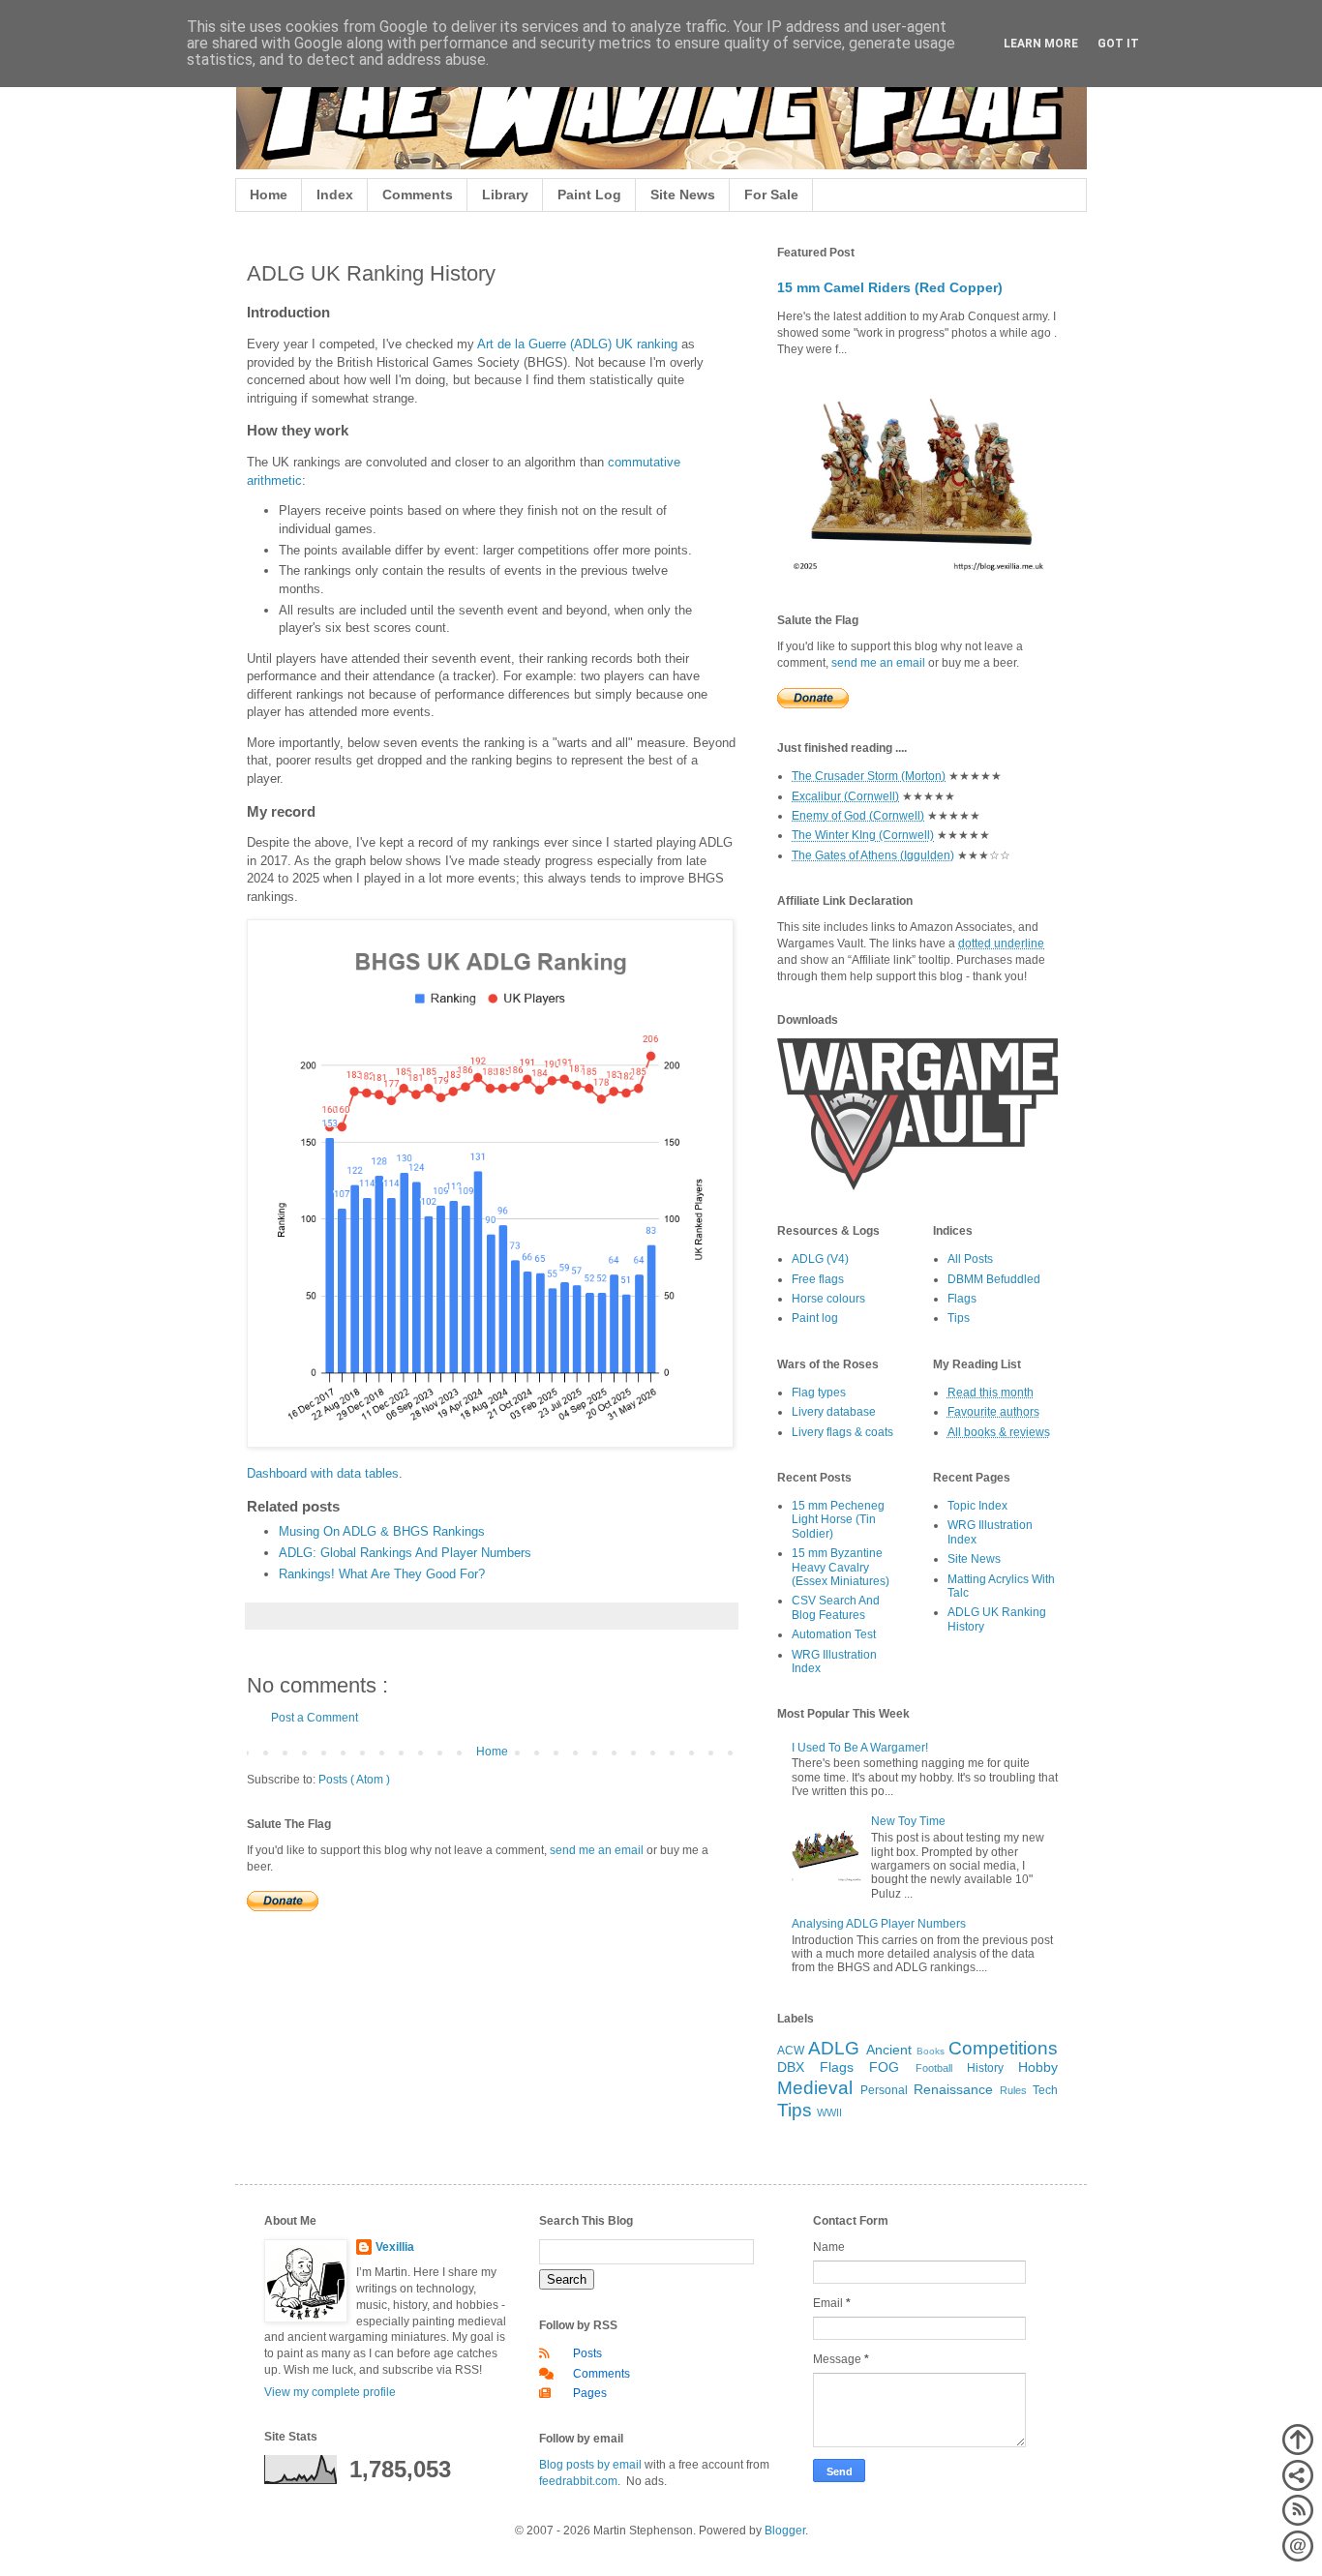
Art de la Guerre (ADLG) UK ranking (577, 344)
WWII (829, 2112)
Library (505, 195)
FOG (884, 2067)
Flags (962, 1299)
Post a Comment (315, 1718)
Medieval (815, 2088)
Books (931, 2051)
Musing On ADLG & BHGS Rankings (382, 1531)
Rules (1013, 2090)
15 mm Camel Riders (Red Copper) (890, 287)
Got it (1118, 44)
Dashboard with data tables (323, 1473)
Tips (959, 1318)
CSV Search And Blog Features (836, 1607)
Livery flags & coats (842, 1432)
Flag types (819, 1393)
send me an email (597, 1850)
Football (934, 2068)
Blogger (785, 2531)
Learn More (1041, 44)
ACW (791, 2051)
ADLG (834, 2048)
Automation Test (834, 1634)
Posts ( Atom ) (354, 1780)
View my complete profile (330, 2392)
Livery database (834, 1412)
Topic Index (977, 1506)
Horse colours (828, 1299)
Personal (884, 2090)
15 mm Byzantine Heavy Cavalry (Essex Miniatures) (841, 1567)
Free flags (818, 1279)
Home (269, 195)
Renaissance (953, 2089)
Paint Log (589, 195)
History (985, 2068)
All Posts (970, 1259)
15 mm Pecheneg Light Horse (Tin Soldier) (838, 1520)
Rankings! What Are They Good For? (382, 1574)
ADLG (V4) (820, 1259)
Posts (587, 2353)
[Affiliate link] (917, 1186)
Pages (590, 2393)
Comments (418, 195)
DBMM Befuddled (994, 1279)
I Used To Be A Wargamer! (860, 1748)
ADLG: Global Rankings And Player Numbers (405, 1553)
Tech (1045, 2090)
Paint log (815, 1318)
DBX (791, 2067)
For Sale (771, 195)
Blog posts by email (590, 2465)
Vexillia (395, 2247)
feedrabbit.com (578, 2481)
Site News (683, 195)
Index (335, 195)
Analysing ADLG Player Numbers (879, 1924)
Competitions (1003, 2048)
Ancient (889, 2050)
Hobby (1038, 2067)
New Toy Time (908, 1821)
